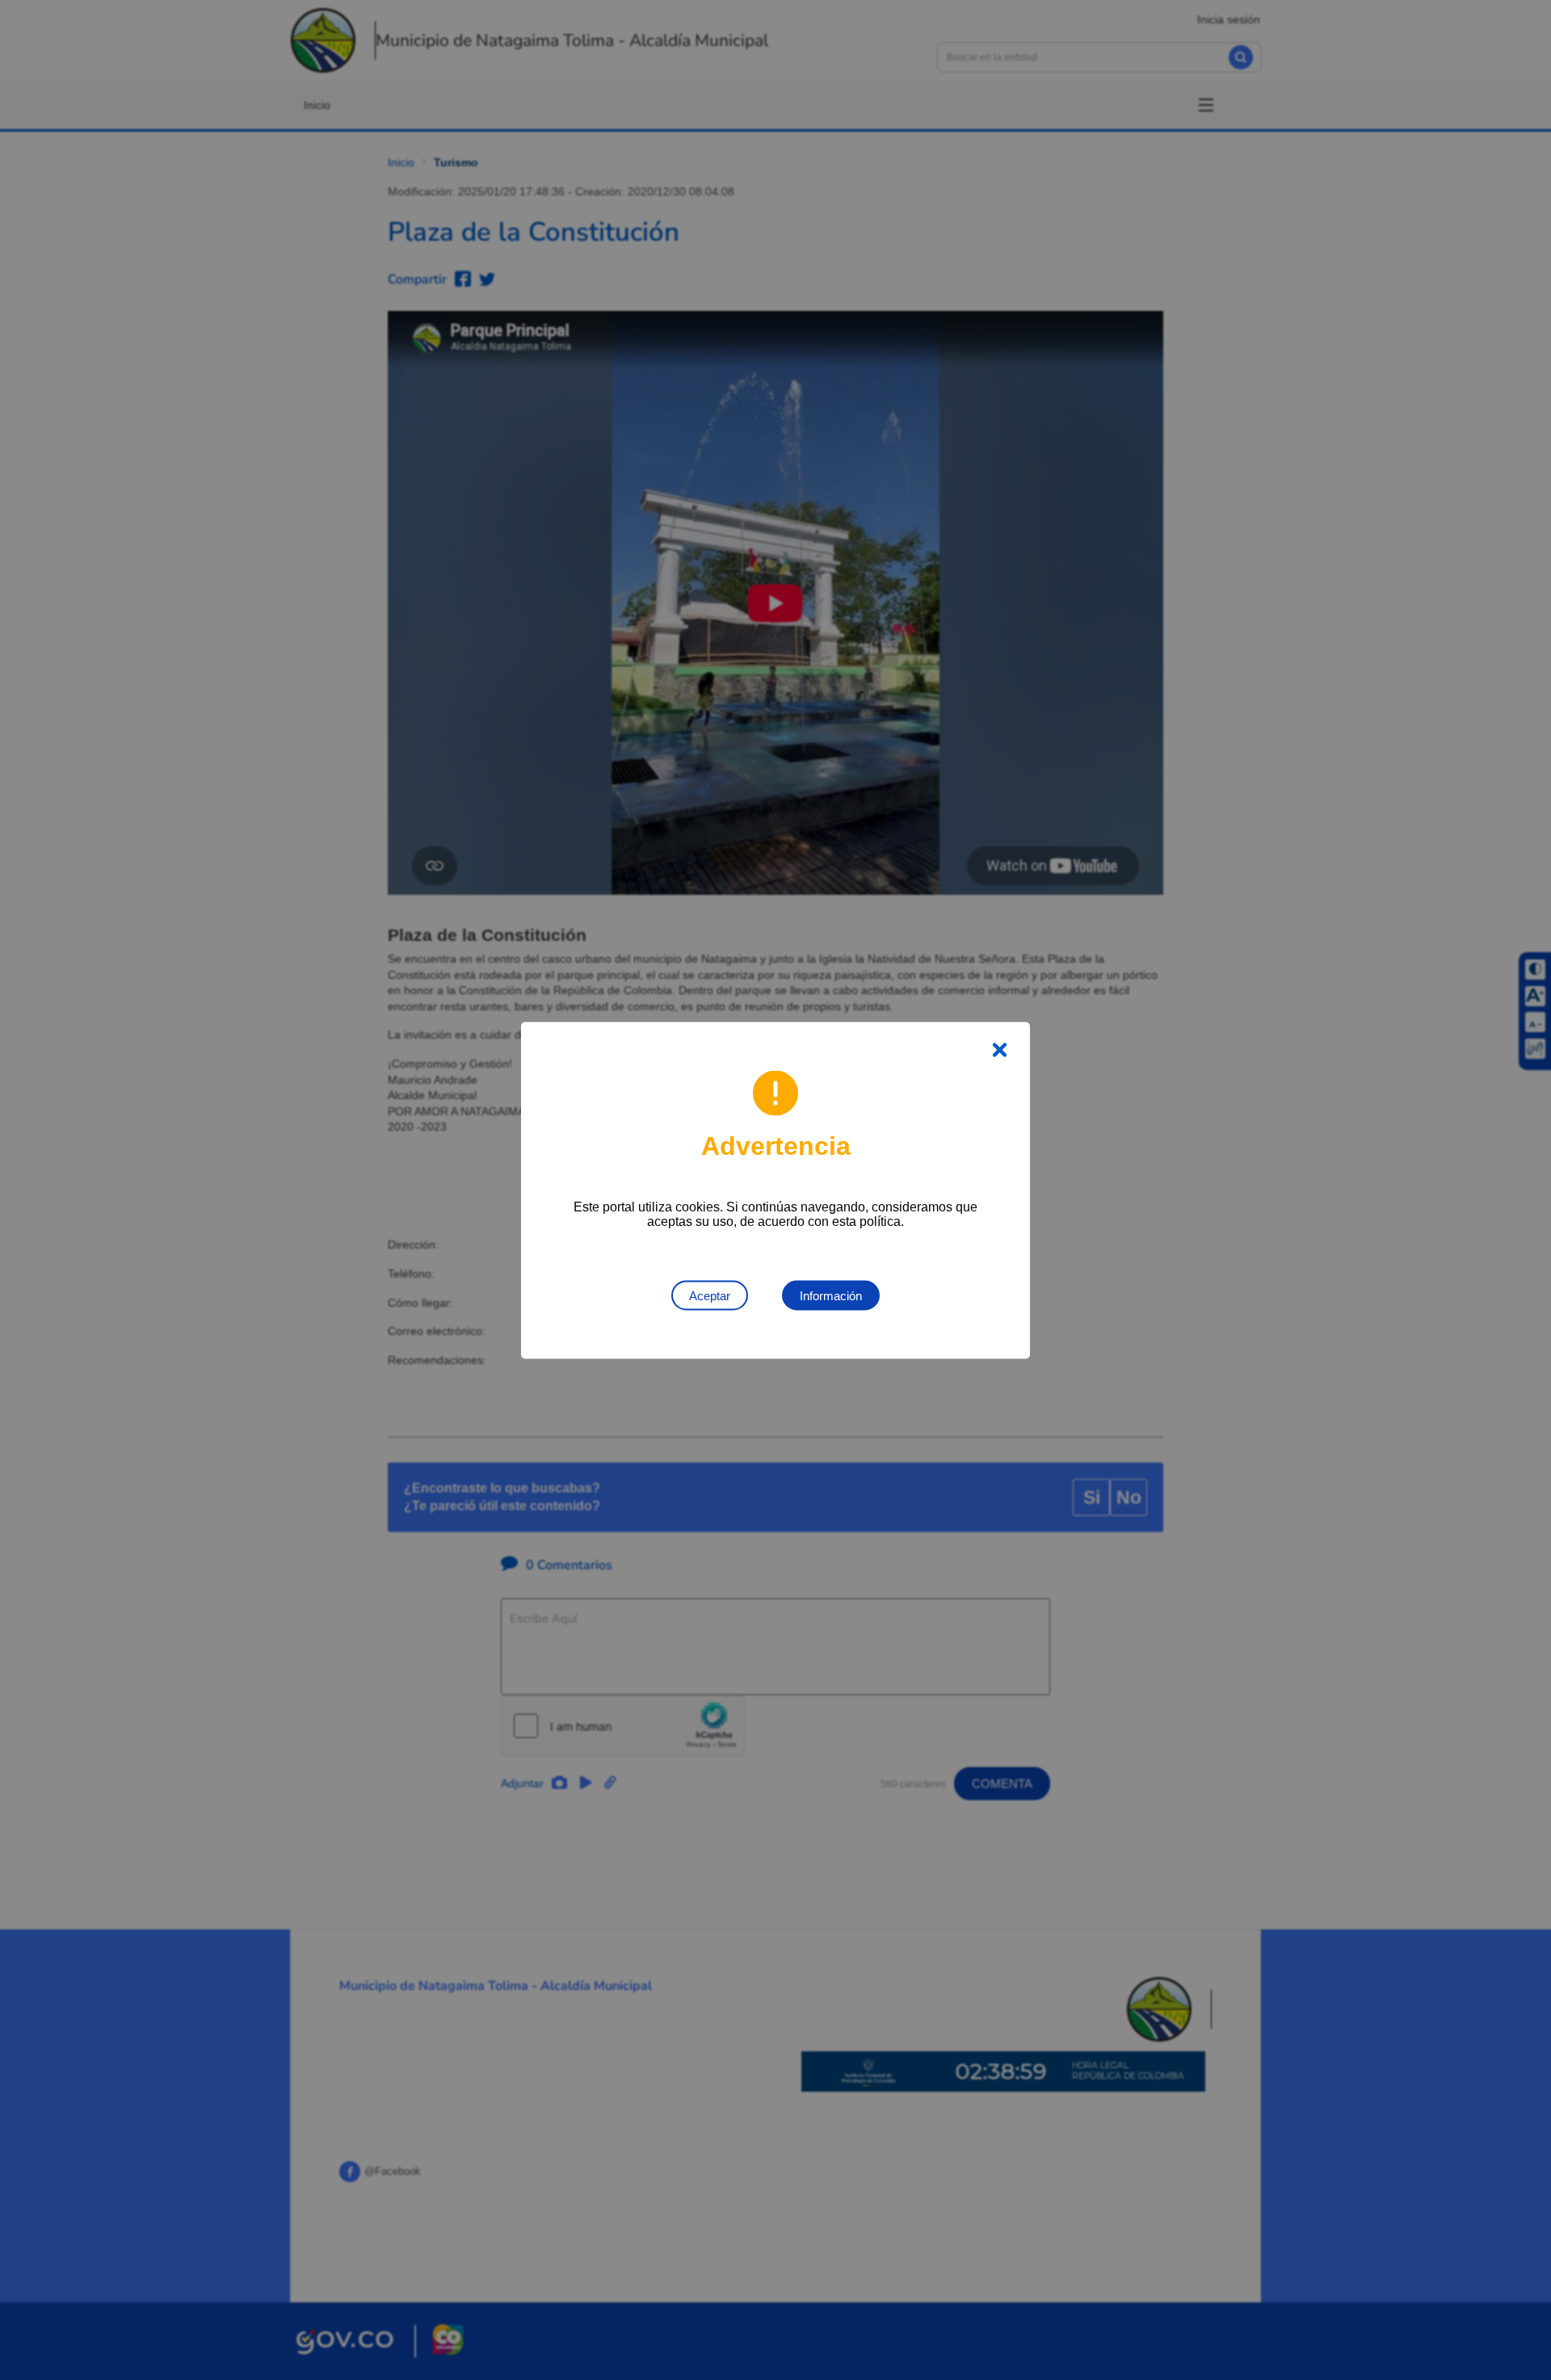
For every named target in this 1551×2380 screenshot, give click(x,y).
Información (831, 1295)
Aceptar (710, 1295)
